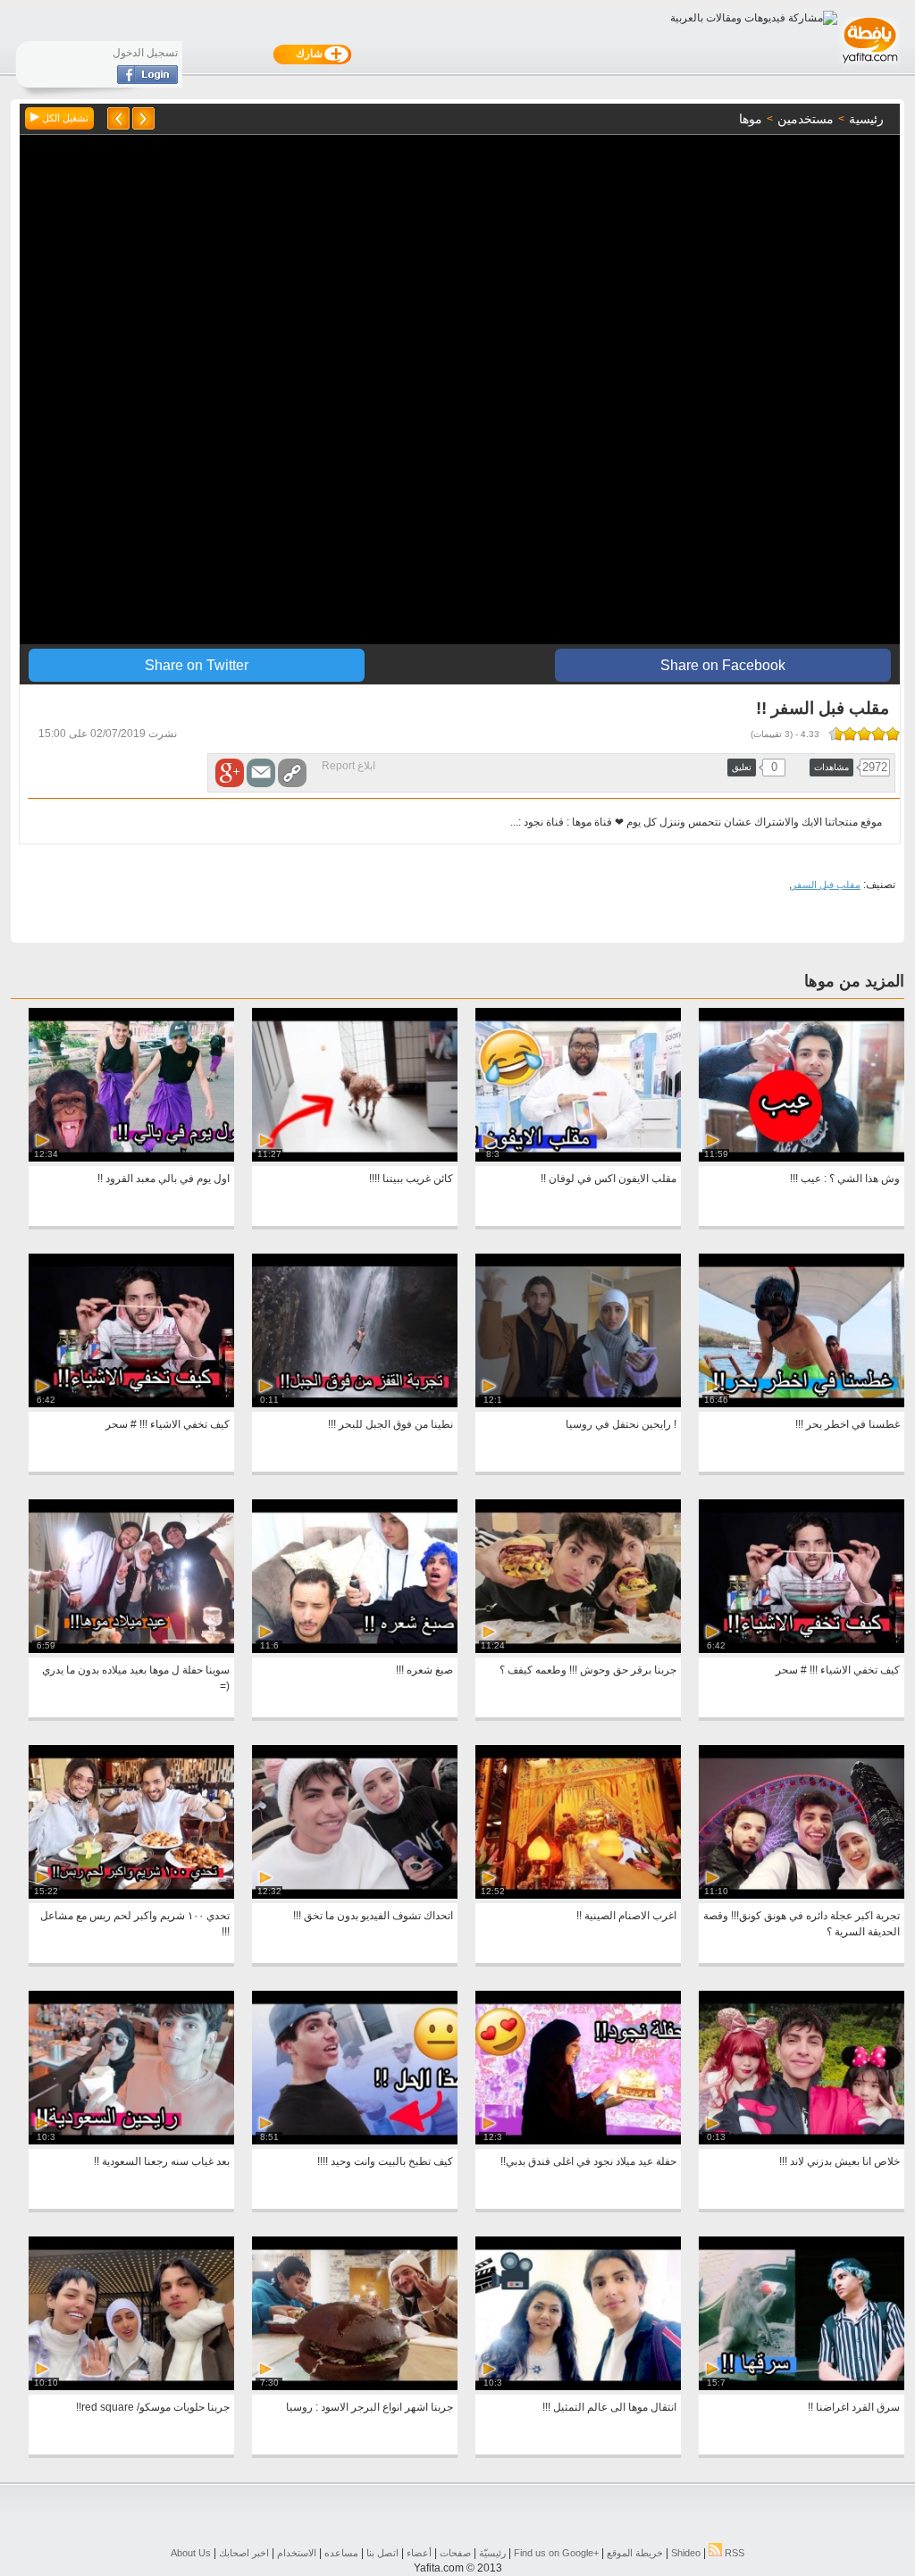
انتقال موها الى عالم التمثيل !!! (609, 2407)
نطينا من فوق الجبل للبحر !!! (390, 1424)
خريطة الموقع (635, 2553)
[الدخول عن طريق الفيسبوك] (147, 80)
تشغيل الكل (64, 118)
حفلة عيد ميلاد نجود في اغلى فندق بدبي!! (588, 2161)
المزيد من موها (854, 981)
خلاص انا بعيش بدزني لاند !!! (839, 2161)
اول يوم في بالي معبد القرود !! (164, 1179)
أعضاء (419, 2553)
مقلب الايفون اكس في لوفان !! (609, 1179)
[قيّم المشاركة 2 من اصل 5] (878, 734)
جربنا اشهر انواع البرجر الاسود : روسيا (369, 2407)
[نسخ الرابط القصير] (292, 773)
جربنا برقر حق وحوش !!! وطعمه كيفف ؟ (588, 1670)
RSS (733, 2553)
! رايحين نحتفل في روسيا (621, 1424)
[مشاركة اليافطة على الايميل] (261, 773)
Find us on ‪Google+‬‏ (556, 2553)
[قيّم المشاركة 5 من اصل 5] (839, 734)
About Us (191, 2553)
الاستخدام (297, 2553)
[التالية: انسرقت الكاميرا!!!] (118, 118)
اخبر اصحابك (244, 2553)
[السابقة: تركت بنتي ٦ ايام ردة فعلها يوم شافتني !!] (143, 118)
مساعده (341, 2553)
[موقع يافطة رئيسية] (869, 65)
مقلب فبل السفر (826, 885)
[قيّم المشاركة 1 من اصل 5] (893, 734)
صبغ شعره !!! (424, 1670)
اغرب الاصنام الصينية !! (626, 1916)
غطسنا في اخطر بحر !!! (848, 1424)
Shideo (686, 2553)
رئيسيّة (492, 2553)
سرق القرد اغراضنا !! (854, 2407)
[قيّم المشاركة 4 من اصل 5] (850, 734)
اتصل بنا (382, 2553)
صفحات (455, 2553)
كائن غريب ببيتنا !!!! (411, 1179)
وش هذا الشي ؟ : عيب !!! (845, 1179)
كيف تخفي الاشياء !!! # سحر (168, 1424)
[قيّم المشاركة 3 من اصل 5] (864, 734)
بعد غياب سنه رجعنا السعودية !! (162, 2161)
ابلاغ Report (348, 766)
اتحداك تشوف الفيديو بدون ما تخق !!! (373, 1916)
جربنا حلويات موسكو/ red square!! (153, 2407)
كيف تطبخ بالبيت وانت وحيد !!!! (385, 2161)
